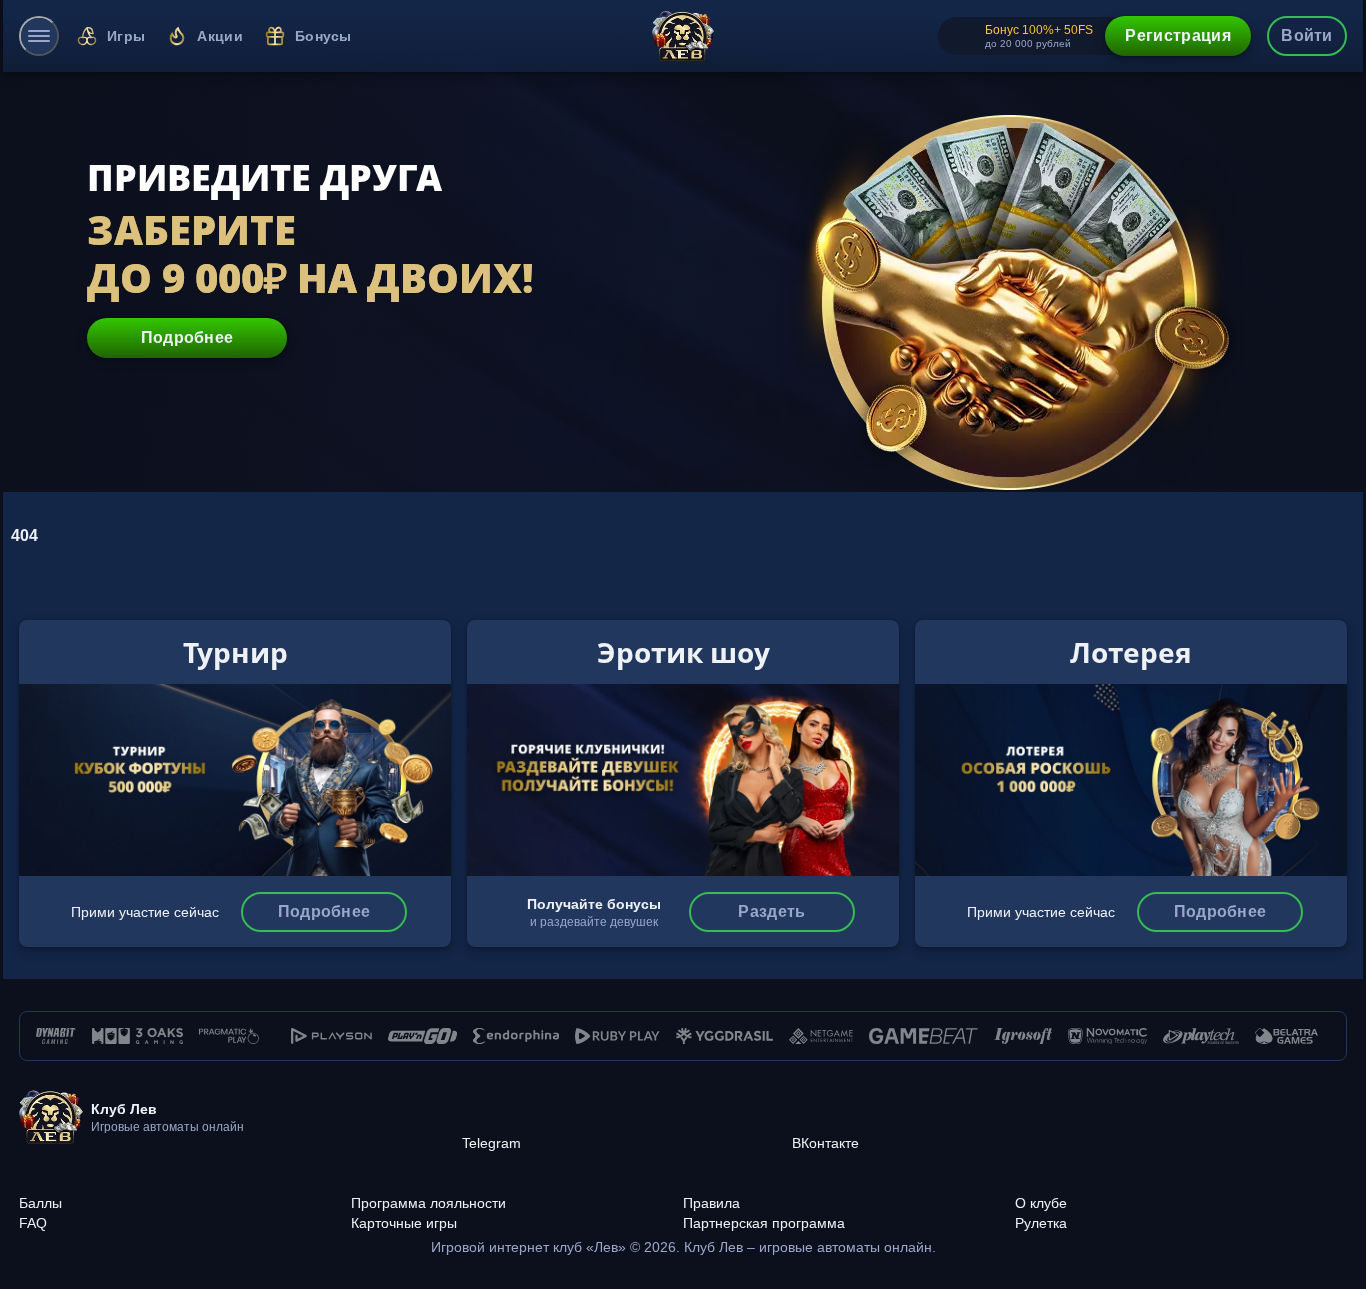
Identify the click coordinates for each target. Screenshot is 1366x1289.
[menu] (39, 36)
